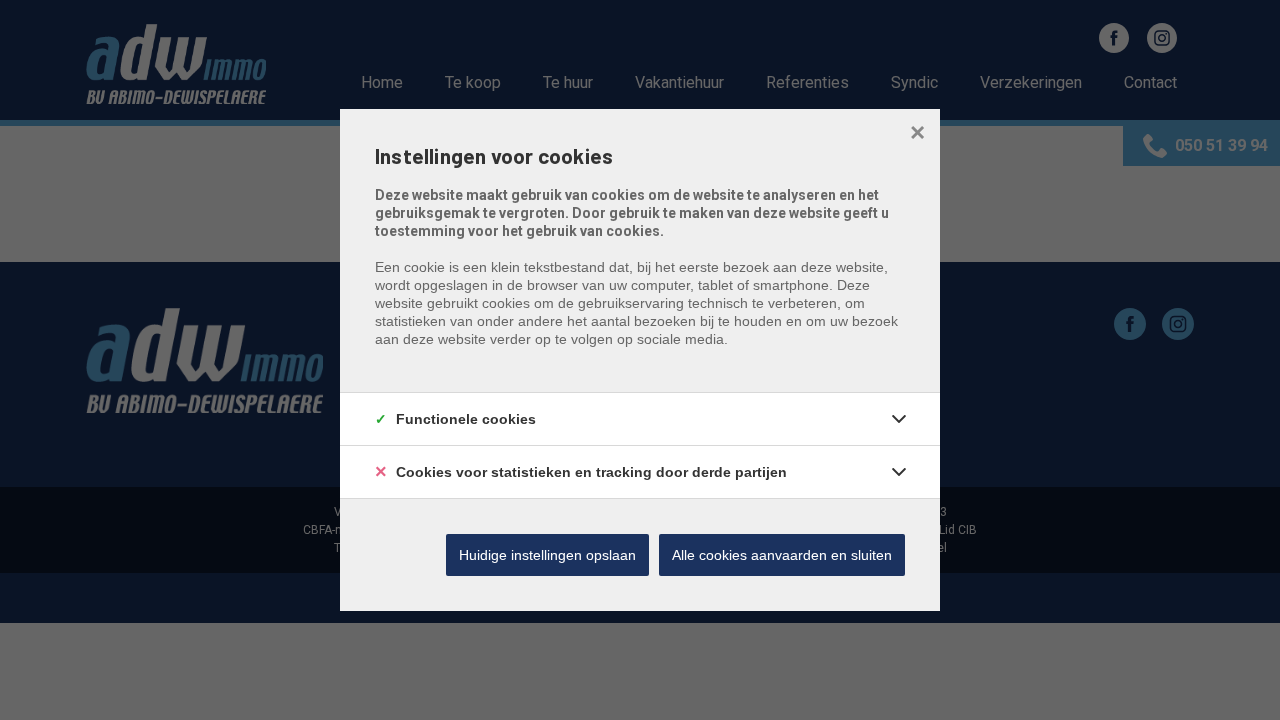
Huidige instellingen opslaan (547, 555)
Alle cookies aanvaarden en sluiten (782, 555)
